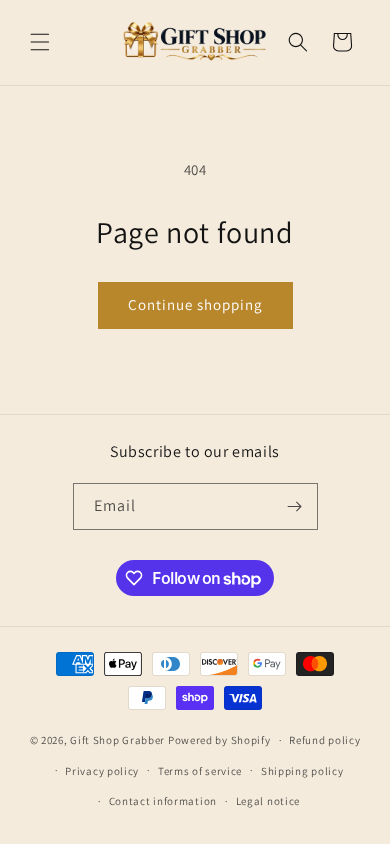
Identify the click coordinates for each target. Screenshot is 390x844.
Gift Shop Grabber (117, 740)
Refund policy (324, 740)
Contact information (163, 801)
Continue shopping (195, 304)
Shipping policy (302, 771)
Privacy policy (102, 771)
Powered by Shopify (219, 740)
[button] (40, 42)
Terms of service (200, 771)
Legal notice (268, 801)
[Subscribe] (295, 506)
